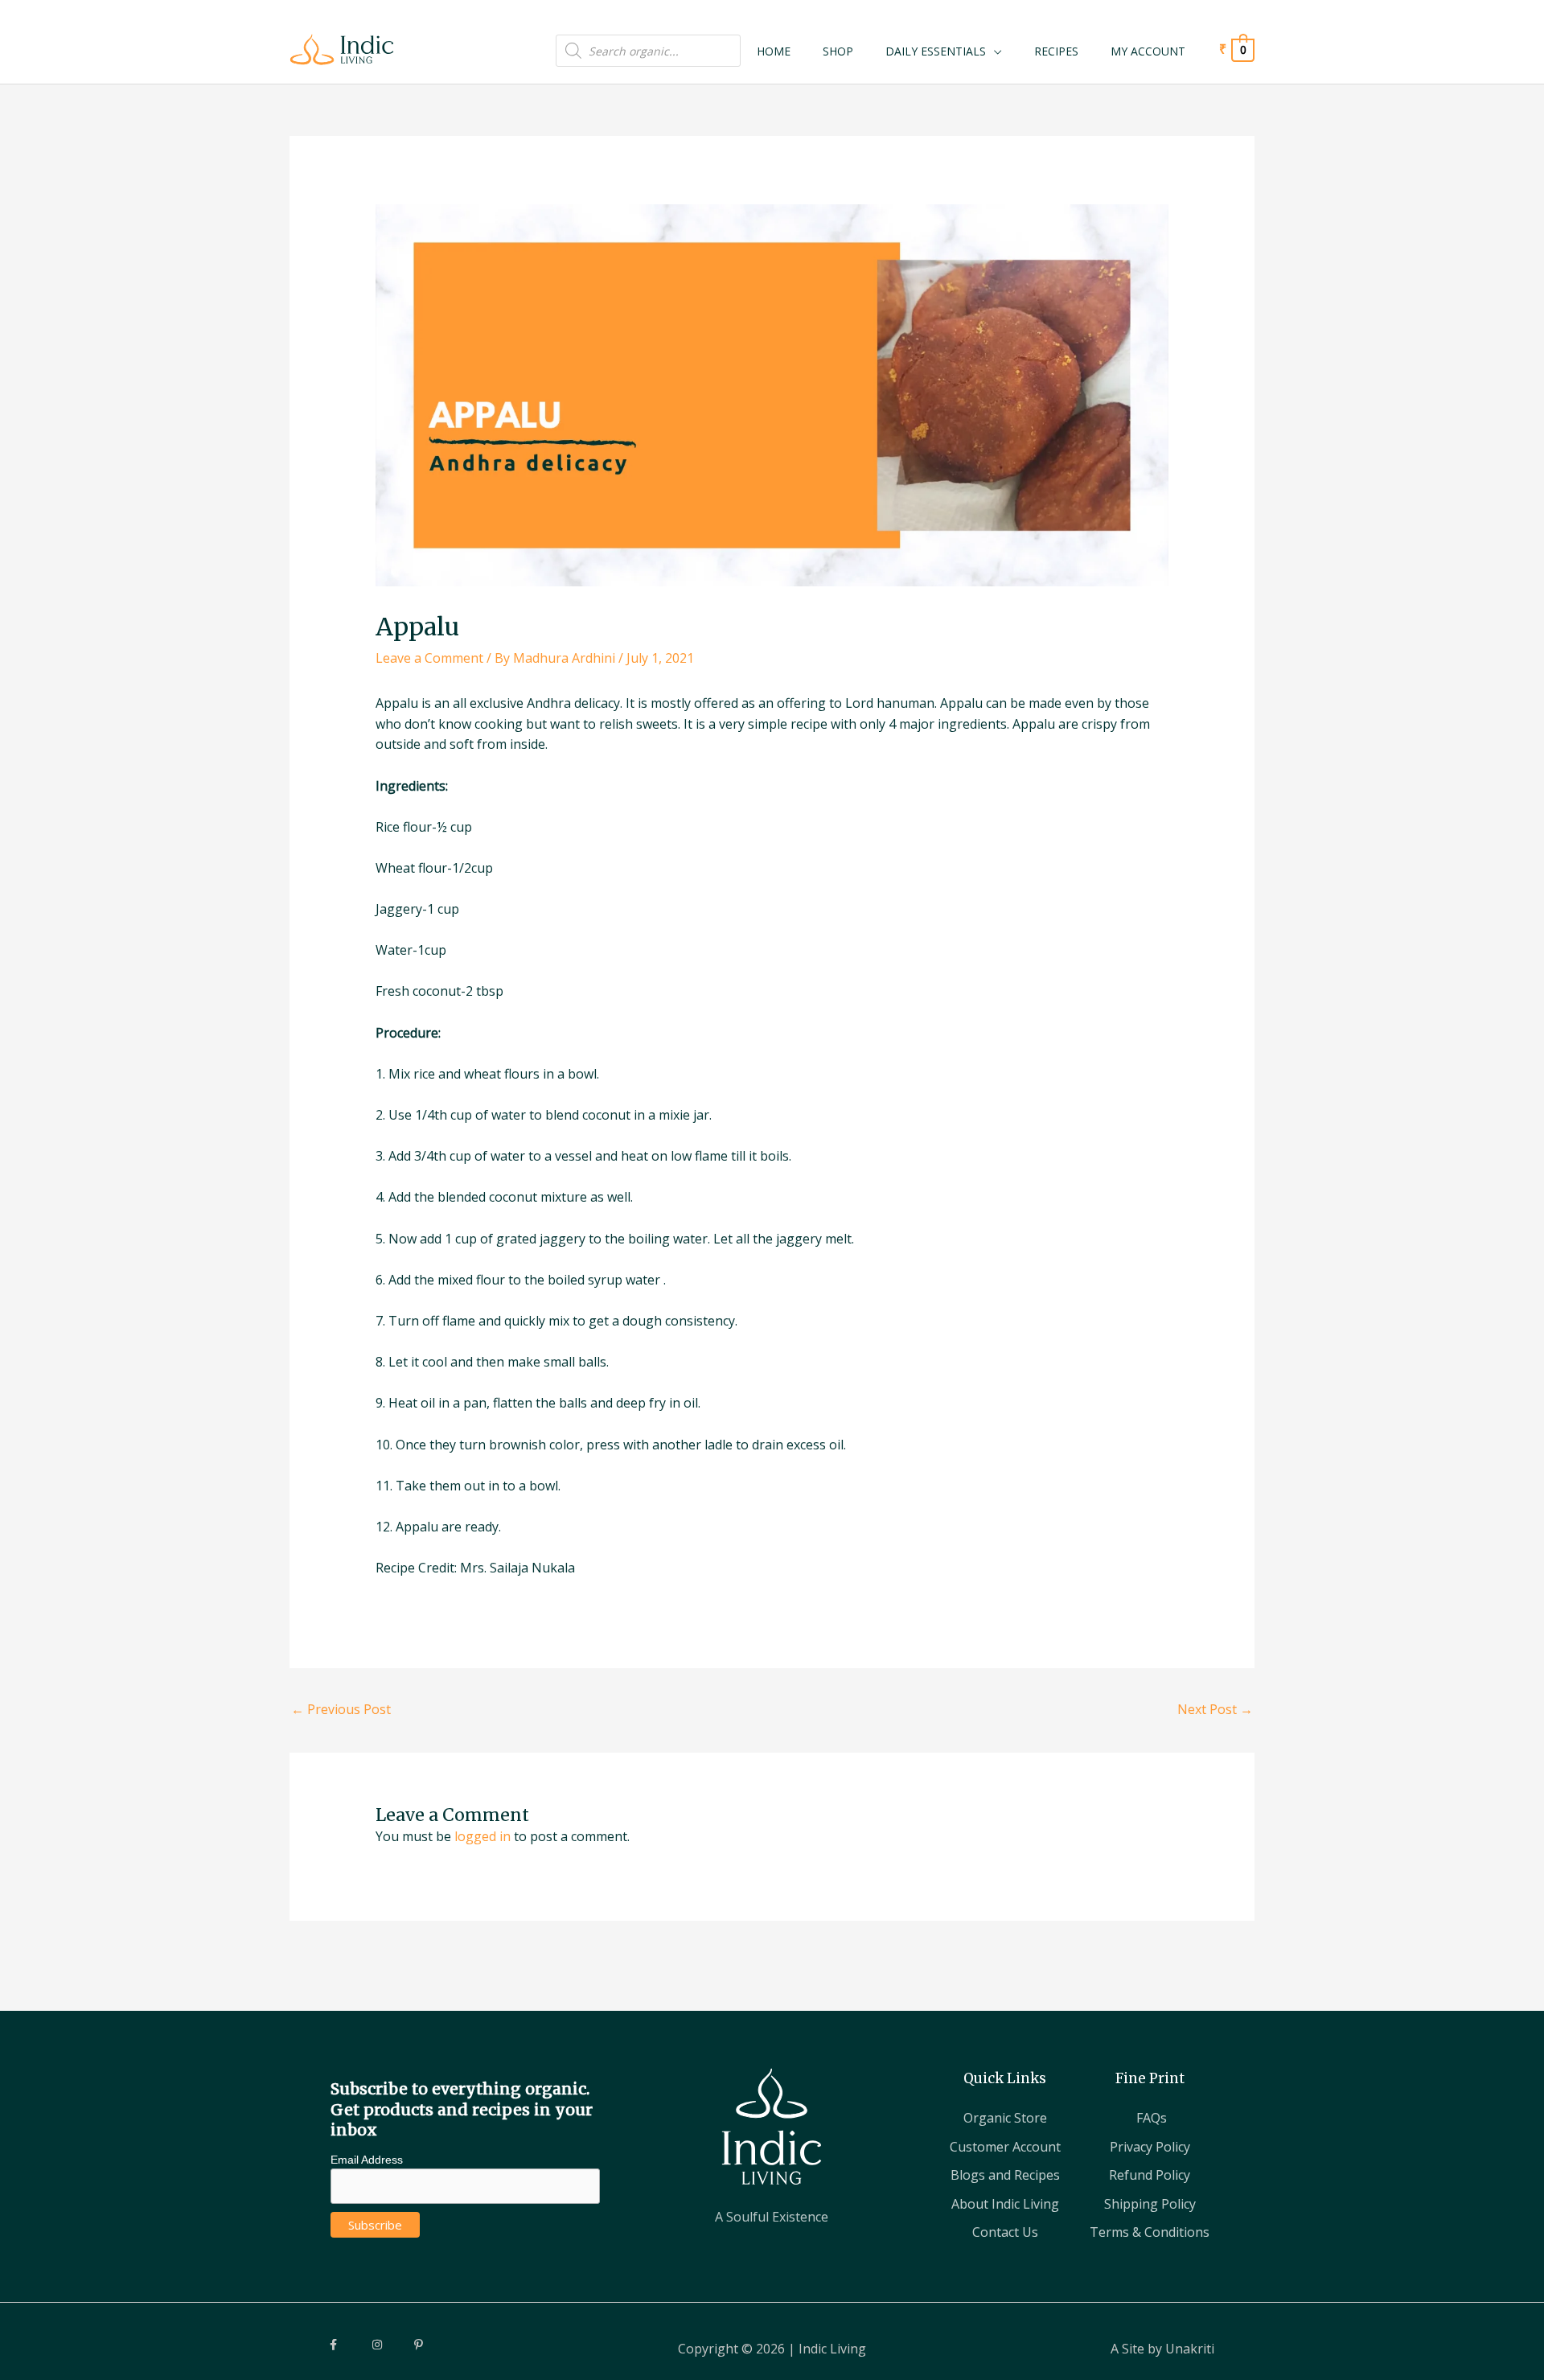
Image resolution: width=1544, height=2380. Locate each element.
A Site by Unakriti (1162, 2349)
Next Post (1215, 1709)
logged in (482, 1836)
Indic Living (832, 2349)
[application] (994, 51)
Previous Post (341, 1709)
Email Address (367, 2160)
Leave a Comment (429, 658)
